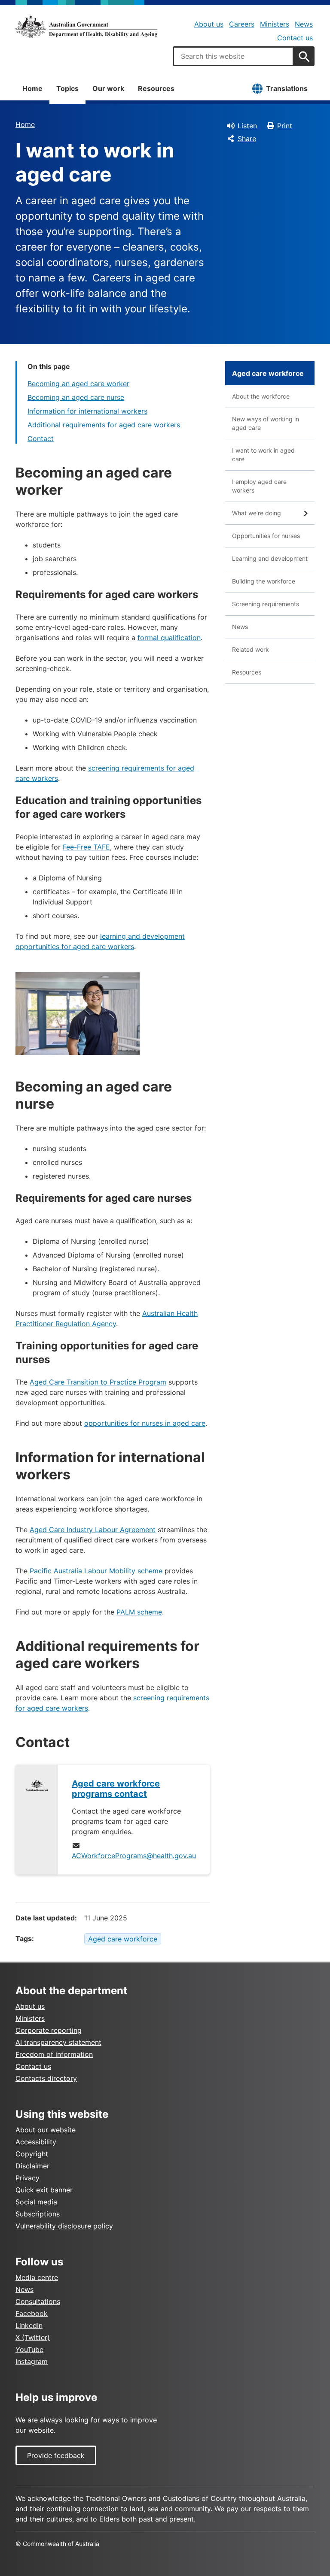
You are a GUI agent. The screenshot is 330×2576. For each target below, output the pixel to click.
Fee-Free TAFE (86, 847)
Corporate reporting (49, 2030)
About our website (46, 2130)
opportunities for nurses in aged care (145, 1423)
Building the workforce (264, 581)
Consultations (38, 2301)
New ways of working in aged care (266, 423)
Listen (247, 126)
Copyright (32, 2154)
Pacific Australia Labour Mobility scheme (96, 1571)
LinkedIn (29, 2325)
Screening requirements (266, 604)
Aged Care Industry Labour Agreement (93, 1530)
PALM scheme (139, 1612)
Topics (67, 88)
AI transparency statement (58, 2042)
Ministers (275, 24)
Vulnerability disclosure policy (64, 2226)
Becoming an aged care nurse (76, 397)
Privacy (27, 2178)
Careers (242, 24)
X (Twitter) (33, 2337)
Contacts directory (46, 2078)
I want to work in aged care (263, 455)
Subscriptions (38, 2214)
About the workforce (261, 396)
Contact (41, 438)
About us (209, 24)
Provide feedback (56, 2455)
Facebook (32, 2313)
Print (285, 126)
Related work (251, 649)
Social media (36, 2202)
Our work (108, 88)
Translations (287, 88)
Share (247, 139)
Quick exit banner (44, 2190)
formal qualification (169, 638)
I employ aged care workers (259, 486)
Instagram (32, 2361)
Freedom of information (54, 2054)
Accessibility (36, 2142)
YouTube (29, 2349)
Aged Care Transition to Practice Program (98, 1382)
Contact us (295, 38)
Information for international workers (87, 411)
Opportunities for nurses (266, 536)
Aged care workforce (123, 1939)
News (304, 24)
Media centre (37, 2277)
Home (32, 88)
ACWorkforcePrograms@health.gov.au (134, 1856)
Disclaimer (32, 2166)
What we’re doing (257, 513)
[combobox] (233, 56)
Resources (156, 88)
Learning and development (270, 558)
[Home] (86, 27)
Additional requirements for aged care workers (104, 425)
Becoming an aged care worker (78, 384)
